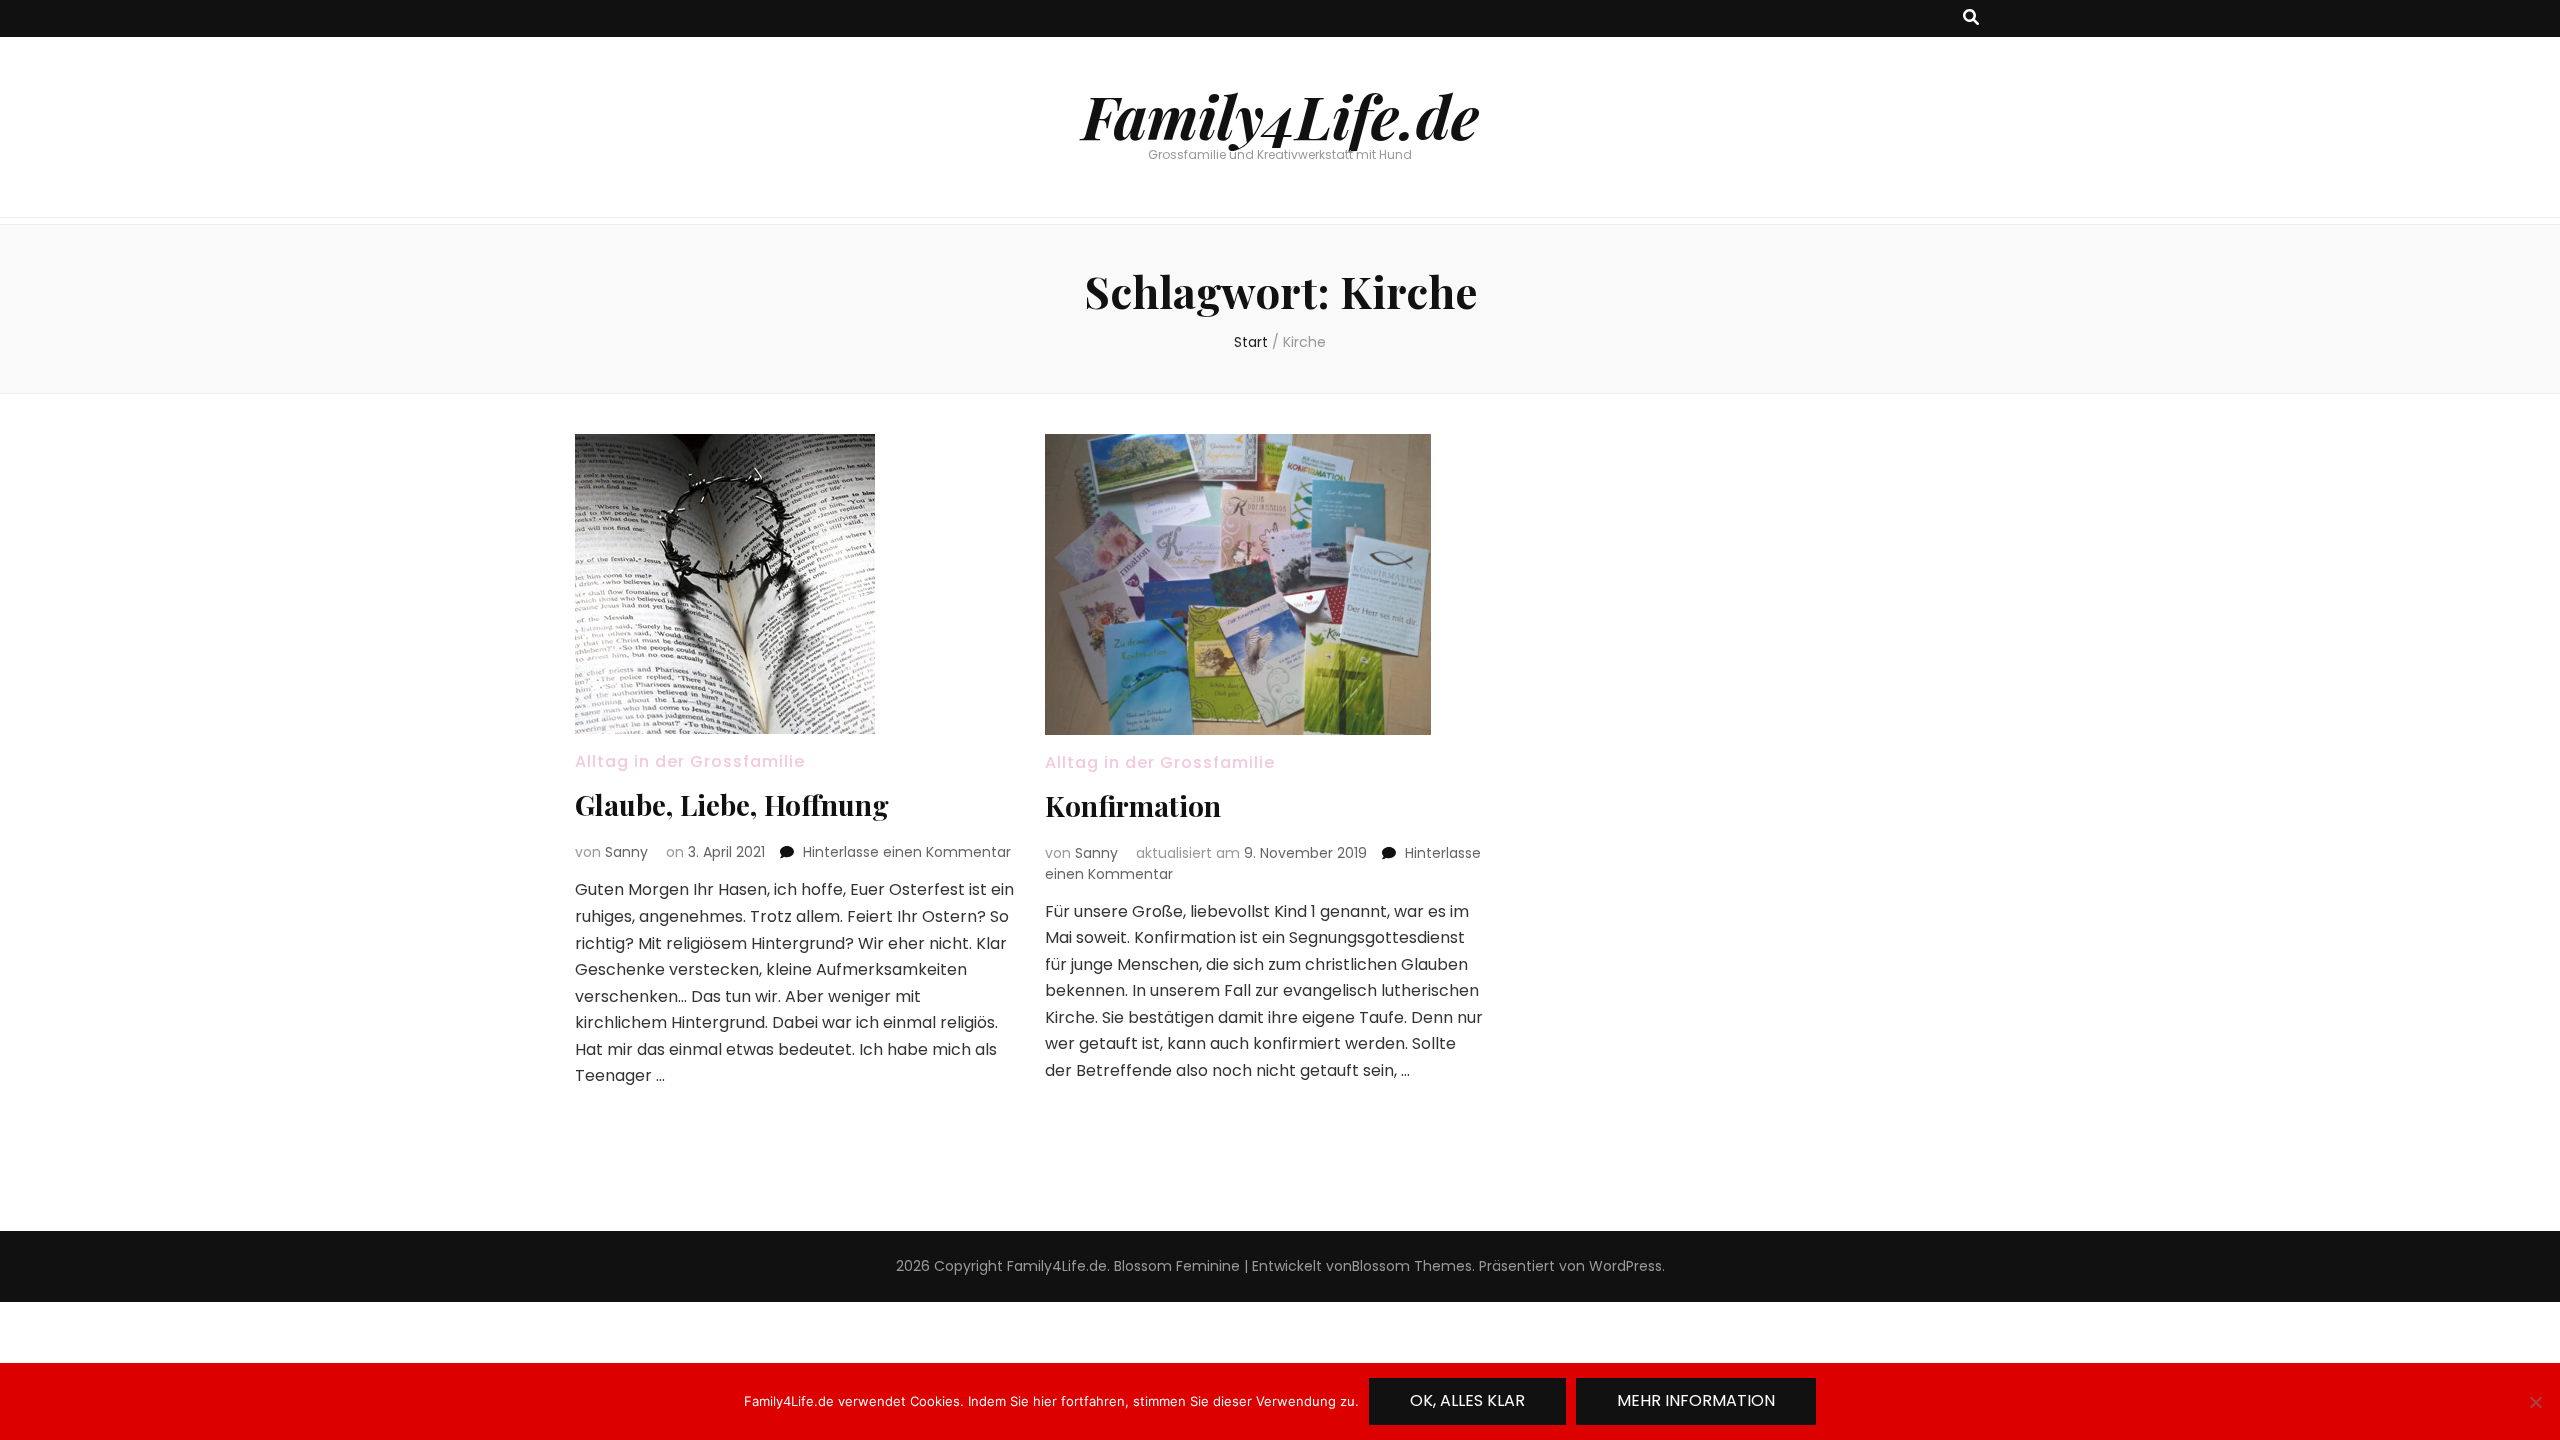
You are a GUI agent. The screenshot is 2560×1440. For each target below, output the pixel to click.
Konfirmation (1133, 805)
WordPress (1625, 1266)
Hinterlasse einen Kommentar (907, 852)
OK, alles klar (1467, 1400)
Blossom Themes (1412, 1266)
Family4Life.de (1280, 115)
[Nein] (2535, 1402)
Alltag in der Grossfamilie (690, 761)
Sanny (626, 852)
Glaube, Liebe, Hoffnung (732, 804)
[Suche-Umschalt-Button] (1971, 18)
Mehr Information (1696, 1400)
